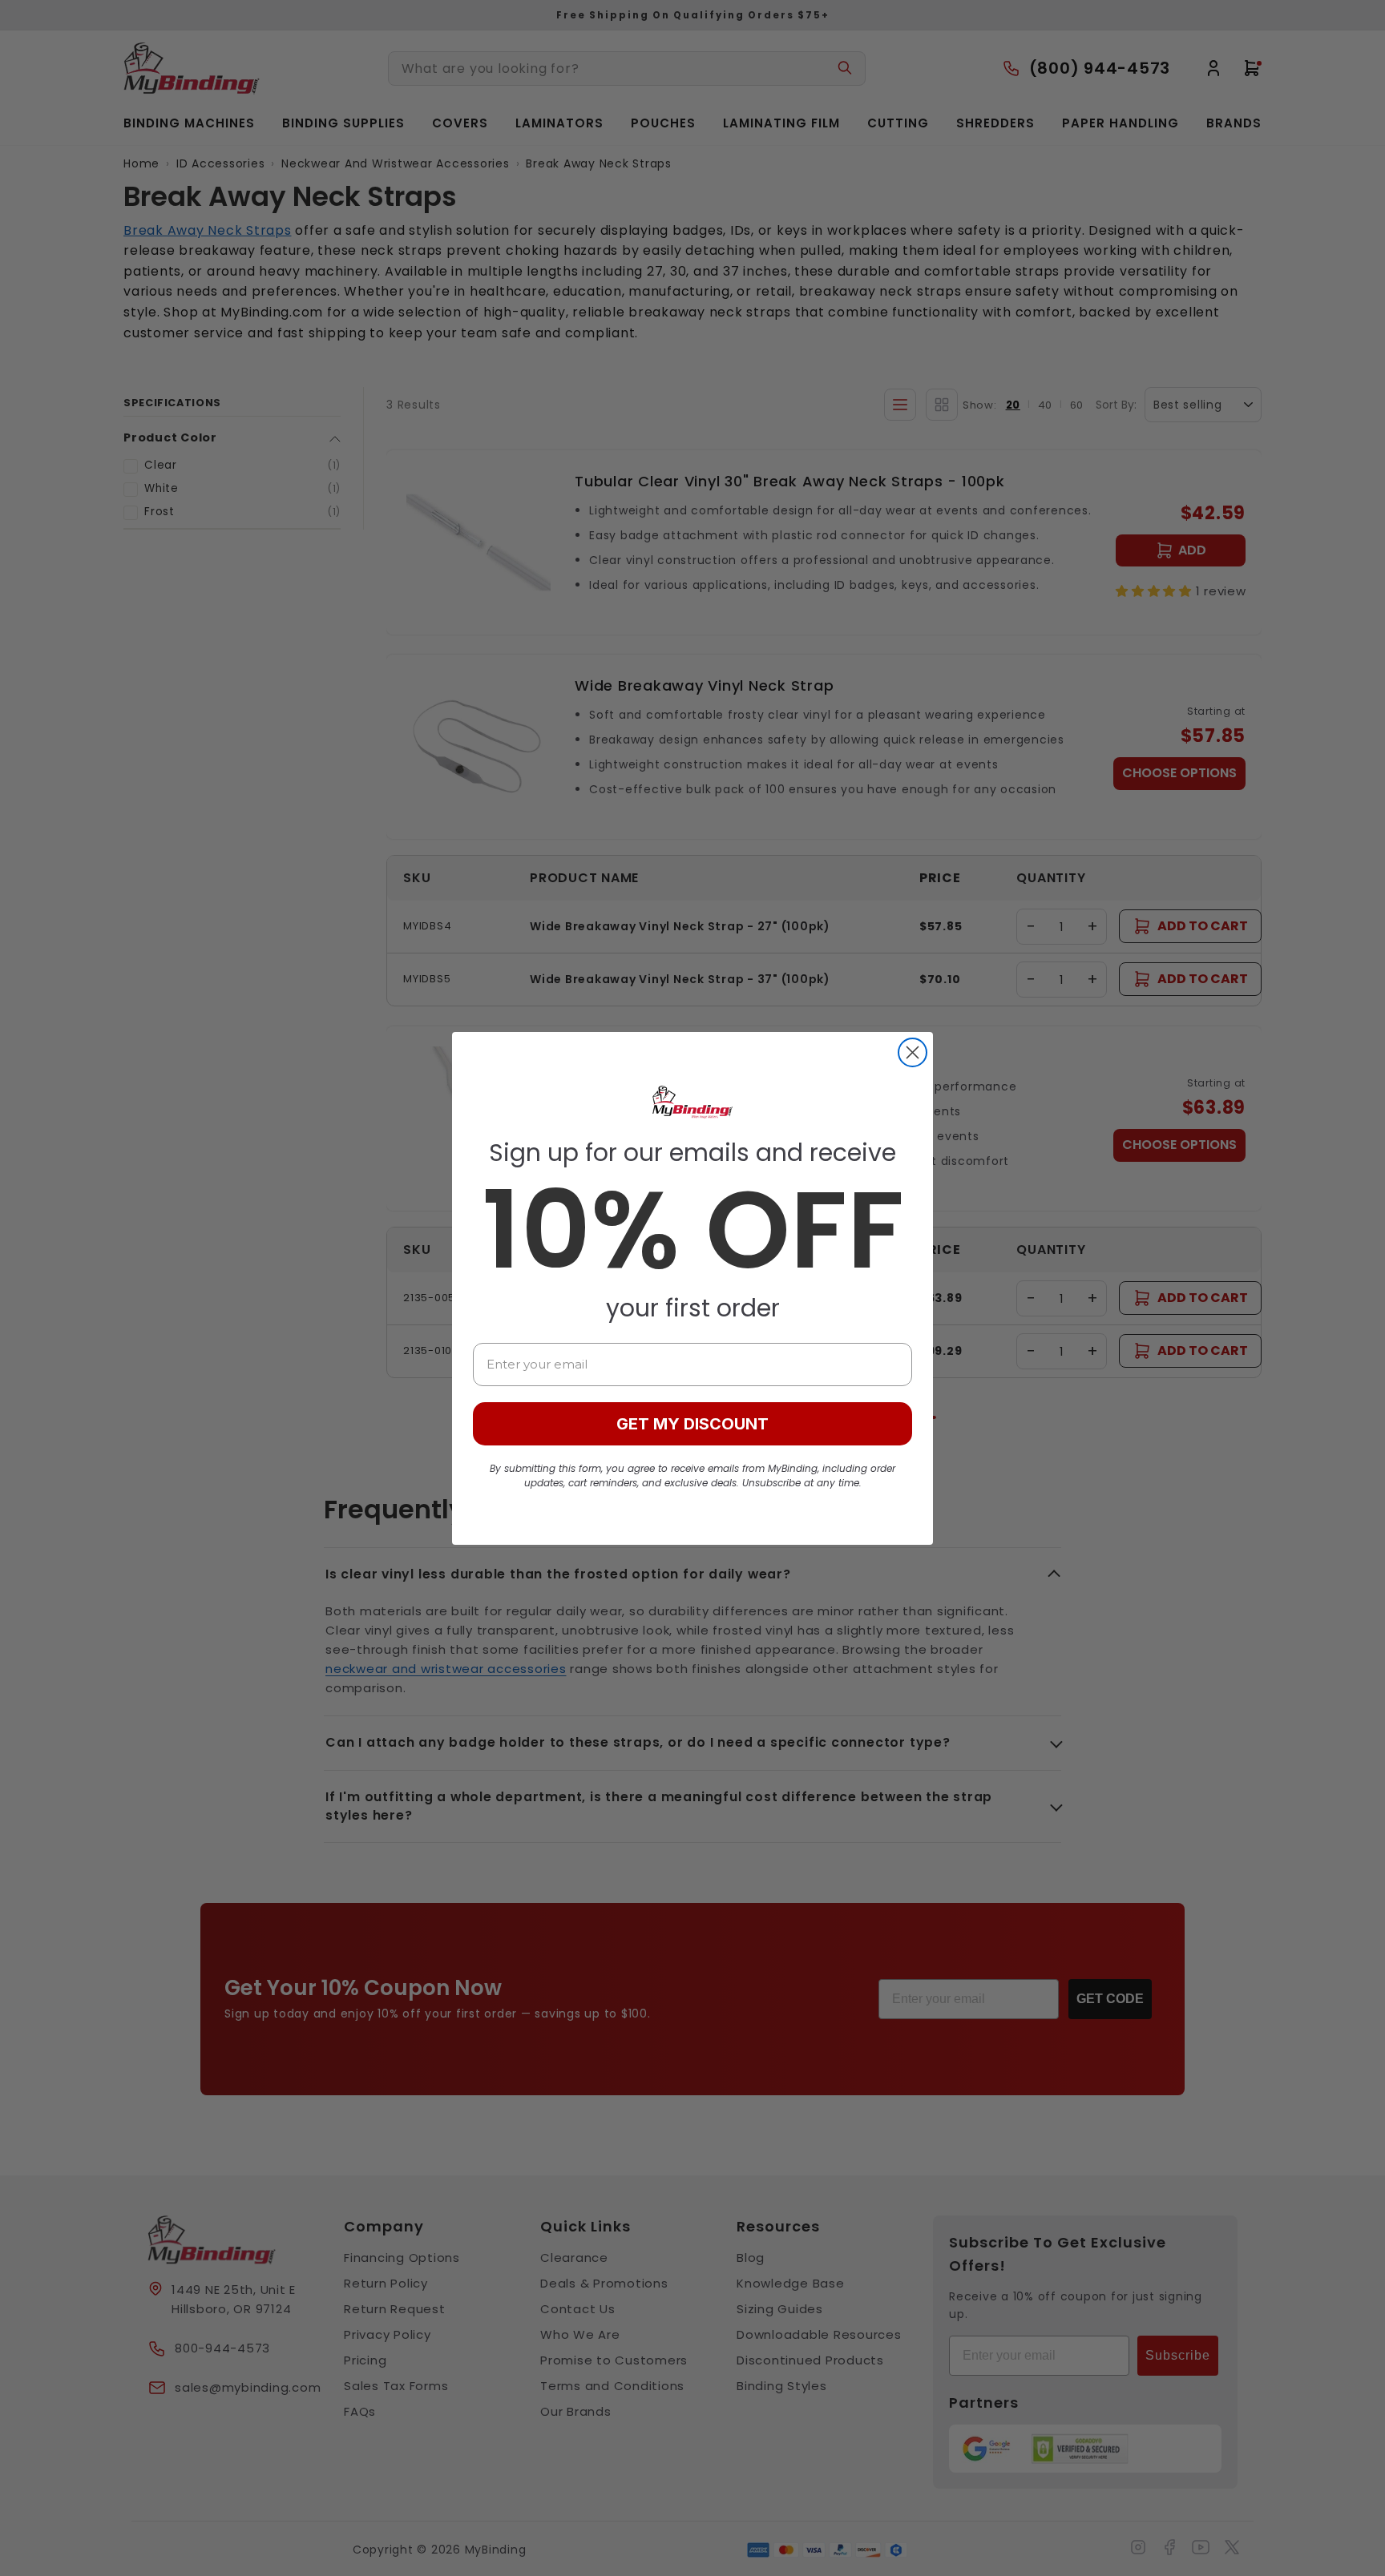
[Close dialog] (913, 1052)
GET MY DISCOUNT (692, 1424)
